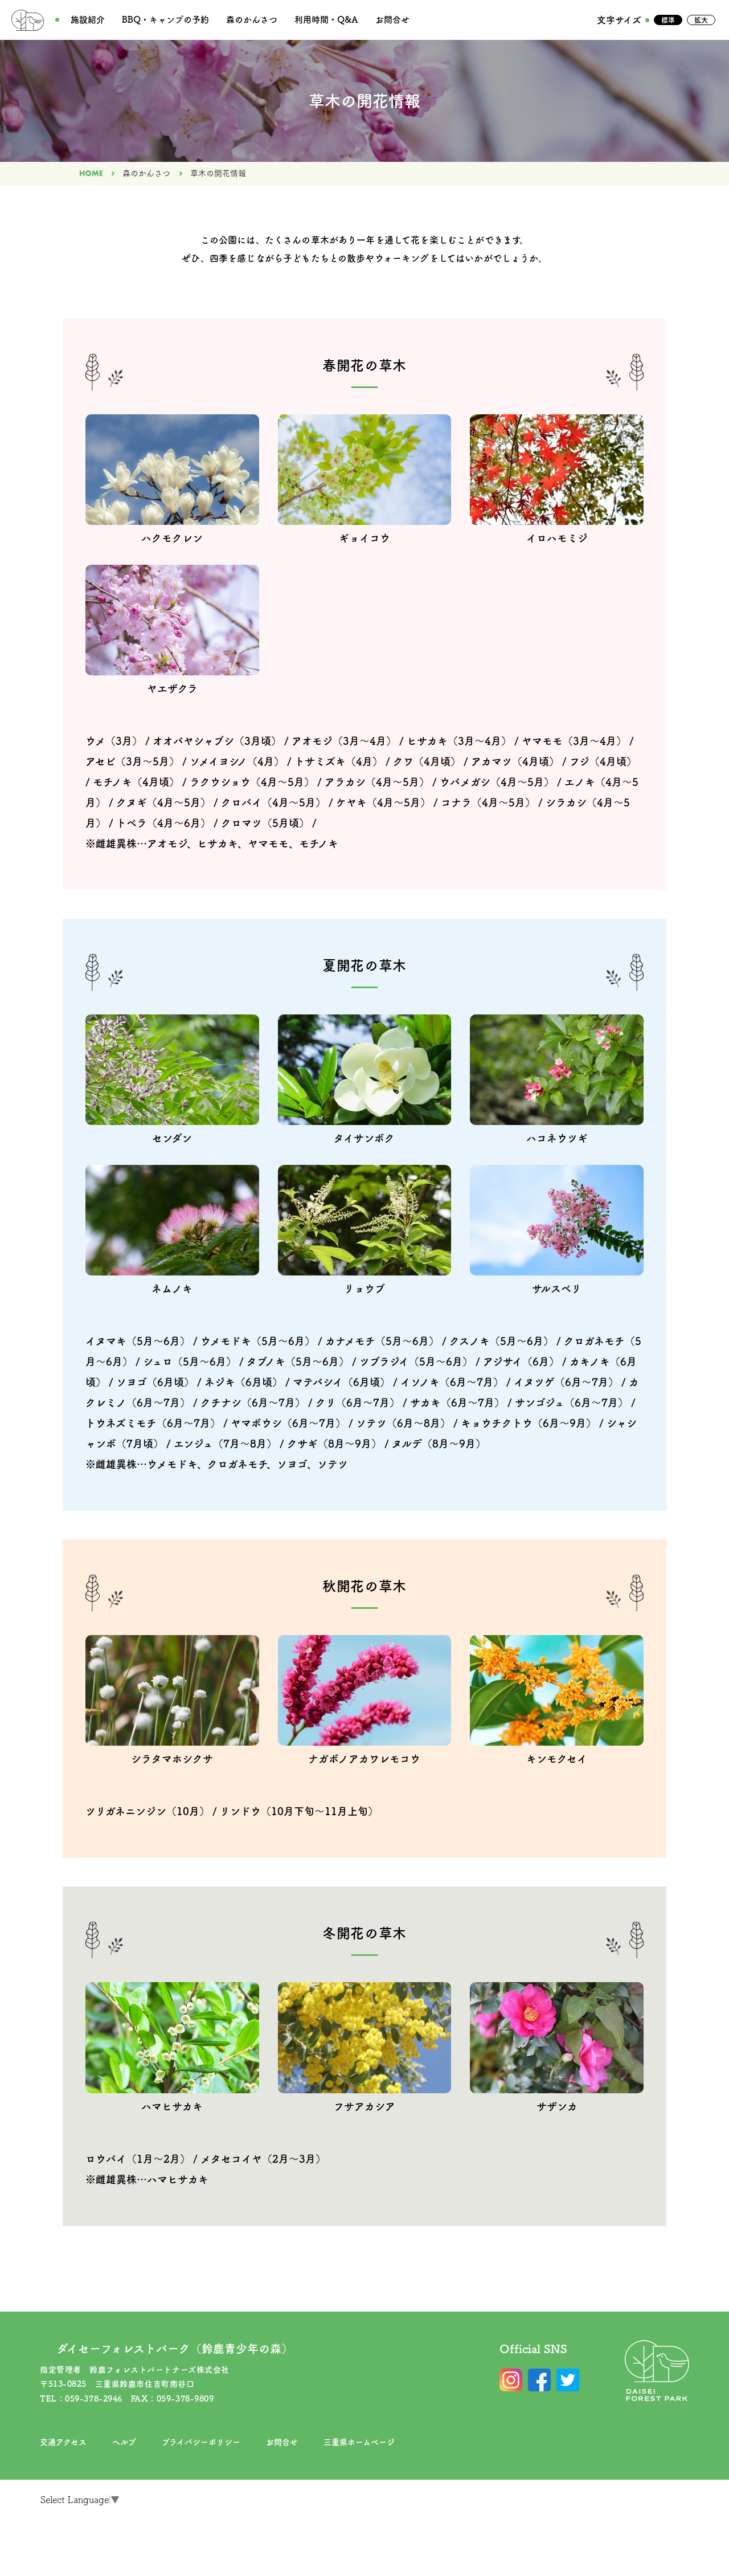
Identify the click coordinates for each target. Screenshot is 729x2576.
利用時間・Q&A (326, 20)
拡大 (701, 20)
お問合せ (392, 20)
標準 (668, 20)
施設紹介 (88, 20)
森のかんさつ (252, 20)
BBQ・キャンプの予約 (165, 20)
